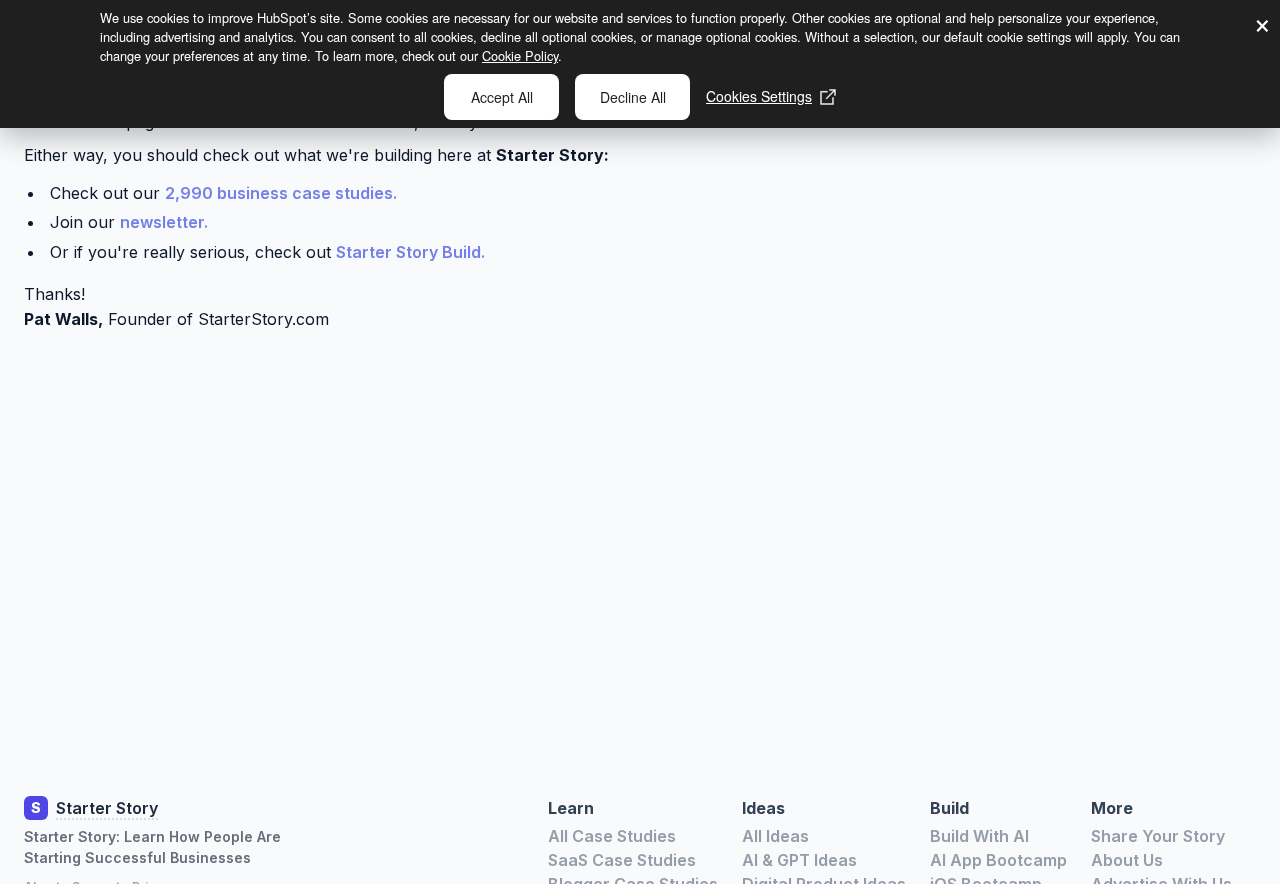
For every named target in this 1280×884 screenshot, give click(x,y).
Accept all (502, 97)
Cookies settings (759, 96)
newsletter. (164, 222)
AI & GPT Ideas (799, 860)
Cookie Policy (520, 55)
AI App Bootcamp (998, 860)
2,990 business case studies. (281, 193)
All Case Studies (612, 836)
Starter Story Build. (410, 252)
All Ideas (775, 836)
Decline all (633, 97)
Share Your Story (1158, 836)
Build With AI (979, 836)
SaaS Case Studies (622, 860)
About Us (1127, 860)
